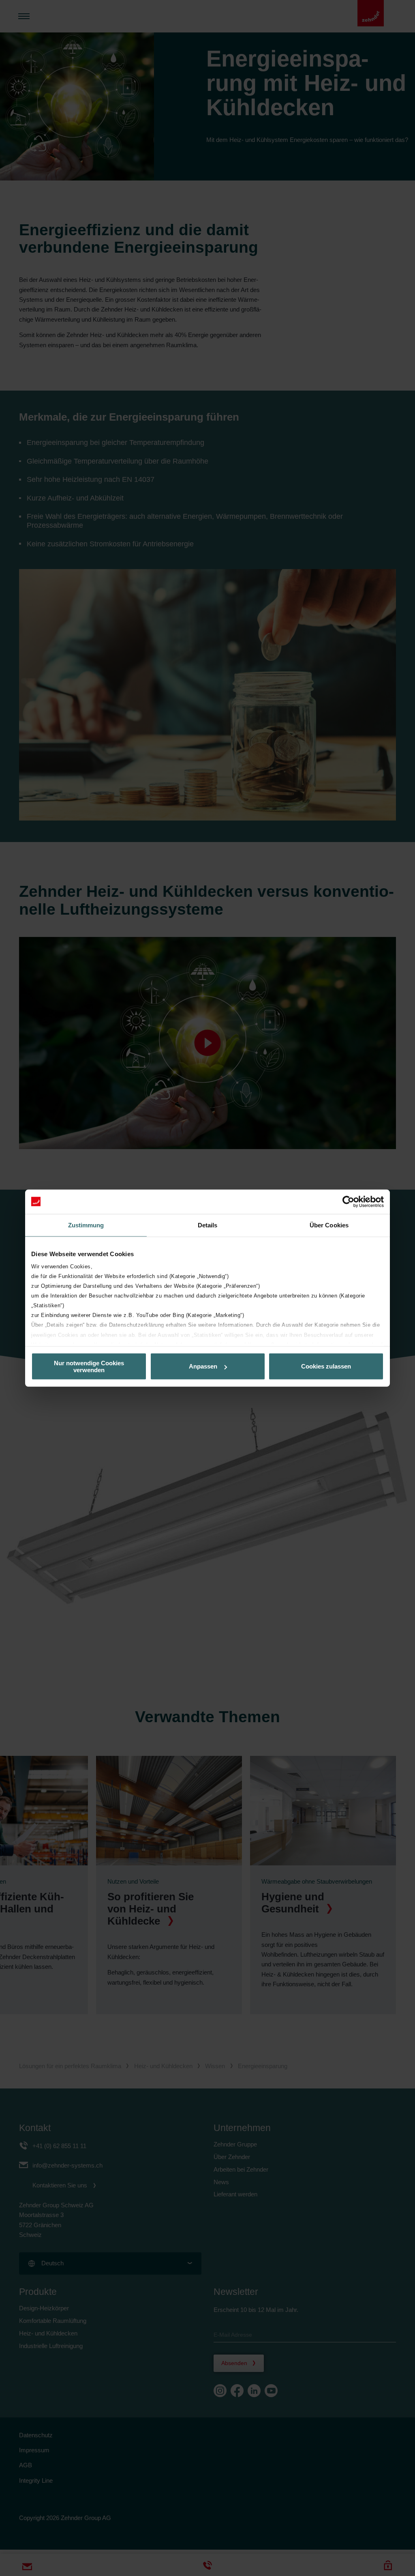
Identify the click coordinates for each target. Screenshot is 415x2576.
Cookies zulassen (326, 1366)
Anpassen (203, 1366)
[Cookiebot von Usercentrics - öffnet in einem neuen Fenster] (348, 1201)
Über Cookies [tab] (329, 1225)
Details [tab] (208, 1225)
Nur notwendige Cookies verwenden (89, 1366)
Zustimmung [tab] (86, 1225)
